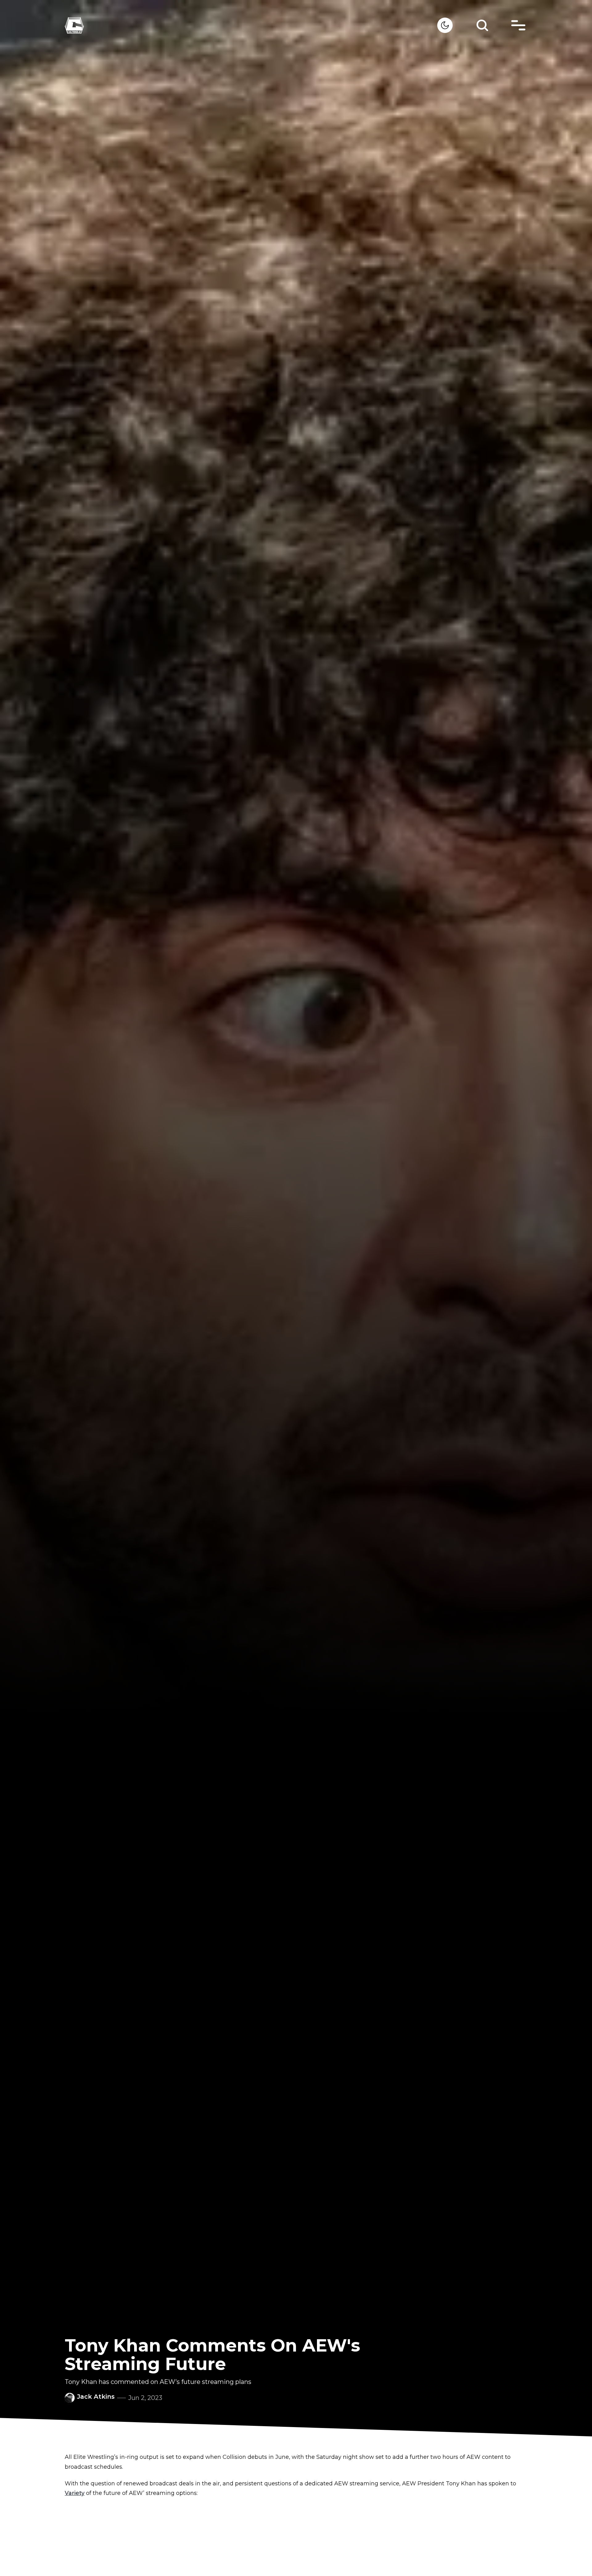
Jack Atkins (96, 2397)
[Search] (482, 25)
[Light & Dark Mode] (445, 25)
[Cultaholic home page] (251, 25)
